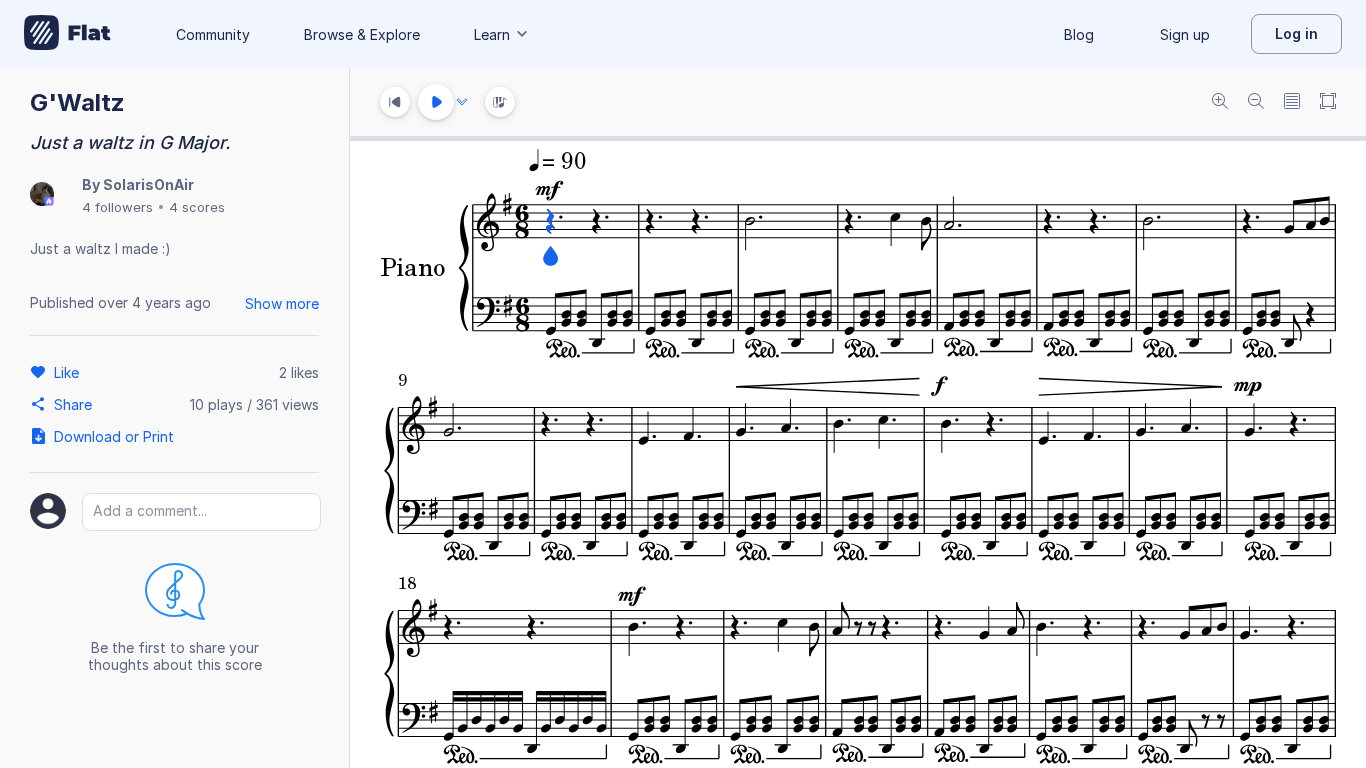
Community (213, 34)
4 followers (117, 207)
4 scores (197, 207)
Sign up (1185, 34)
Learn (492, 34)
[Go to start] (395, 102)
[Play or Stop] (436, 102)
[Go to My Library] (67, 34)
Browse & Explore (362, 34)
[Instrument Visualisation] (500, 102)
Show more (282, 303)
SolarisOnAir (148, 184)
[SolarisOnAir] (42, 195)
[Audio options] (462, 102)
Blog (1079, 34)
